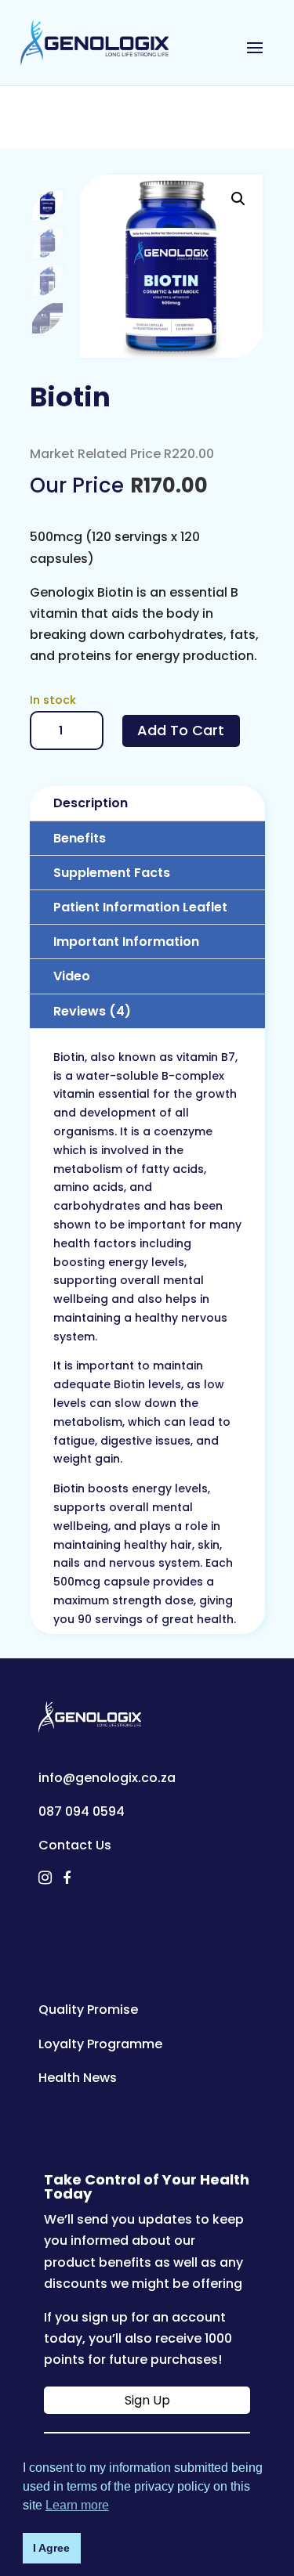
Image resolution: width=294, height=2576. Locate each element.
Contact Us (75, 1845)
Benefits (80, 838)
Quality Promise (88, 2010)
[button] (238, 199)
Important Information (126, 942)
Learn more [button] (77, 2505)
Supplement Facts (112, 873)
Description (91, 803)
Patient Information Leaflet (140, 907)
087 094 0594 (82, 1811)
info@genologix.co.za (107, 1778)
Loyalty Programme (100, 2044)
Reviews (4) (92, 1011)
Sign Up (147, 2400)
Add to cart (181, 730)
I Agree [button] (51, 2548)
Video (72, 976)
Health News (78, 2078)
